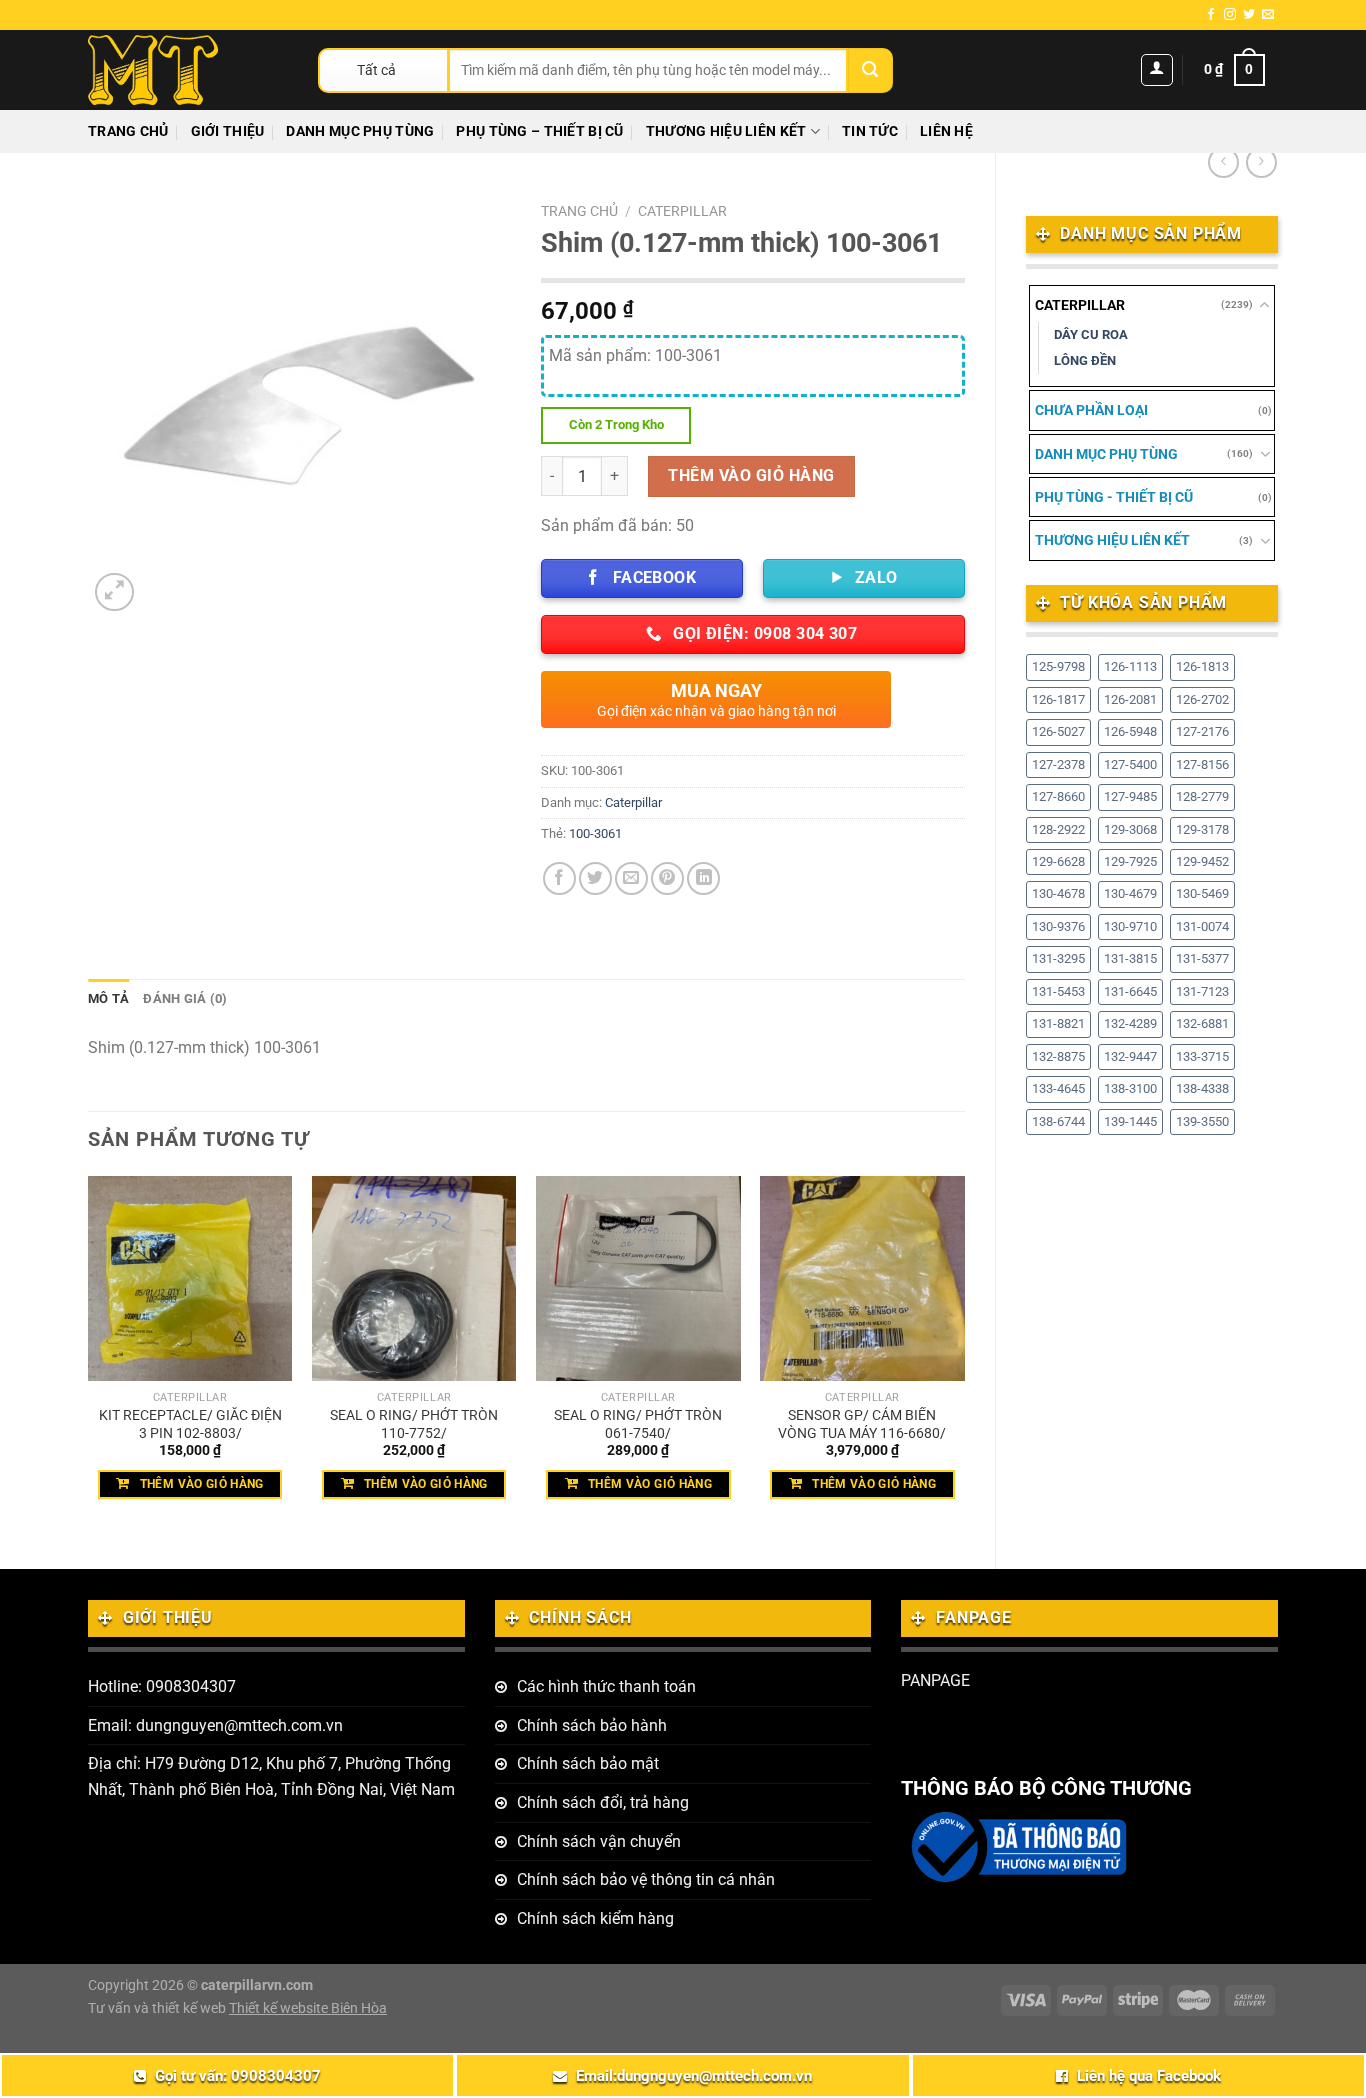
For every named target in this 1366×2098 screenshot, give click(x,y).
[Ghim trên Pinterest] (667, 878)
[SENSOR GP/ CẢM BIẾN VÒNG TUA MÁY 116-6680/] (862, 1278)
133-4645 (1058, 1088)
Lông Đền (1085, 360)
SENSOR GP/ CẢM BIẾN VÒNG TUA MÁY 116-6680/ (862, 1425)
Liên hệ (946, 131)
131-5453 (1058, 991)
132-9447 (1130, 1056)
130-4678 (1058, 893)
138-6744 (1058, 1121)
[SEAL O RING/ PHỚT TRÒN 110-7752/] (414, 1278)
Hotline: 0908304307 (162, 1686)
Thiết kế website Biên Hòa (308, 2008)
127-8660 (1058, 796)
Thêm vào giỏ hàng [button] (202, 1484)
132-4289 (1130, 1023)
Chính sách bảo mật (588, 1763)
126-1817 (1058, 699)
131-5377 (1202, 958)
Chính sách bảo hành (592, 1725)
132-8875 (1058, 1056)
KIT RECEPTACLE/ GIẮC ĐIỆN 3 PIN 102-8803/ (190, 1425)
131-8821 (1058, 1023)
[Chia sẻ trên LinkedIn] (703, 878)
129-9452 (1202, 861)
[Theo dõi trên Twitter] (1249, 15)
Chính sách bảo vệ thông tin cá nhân (646, 1879)
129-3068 (1130, 829)
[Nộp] (870, 70)
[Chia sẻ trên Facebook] (559, 878)
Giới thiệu (228, 131)
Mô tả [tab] (108, 998)
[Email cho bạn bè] (631, 878)
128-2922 (1058, 829)
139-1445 (1130, 1121)
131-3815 (1130, 958)
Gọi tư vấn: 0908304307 (238, 2076)
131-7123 (1202, 991)
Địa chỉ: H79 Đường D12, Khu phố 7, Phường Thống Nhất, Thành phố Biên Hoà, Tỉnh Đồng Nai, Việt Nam (271, 1776)
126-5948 (1130, 731)
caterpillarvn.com (257, 1985)
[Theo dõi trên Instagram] (1230, 15)
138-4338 (1202, 1088)
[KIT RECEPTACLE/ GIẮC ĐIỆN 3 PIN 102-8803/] (190, 1278)
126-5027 (1058, 731)
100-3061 (595, 833)
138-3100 (1130, 1088)
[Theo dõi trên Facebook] (1211, 15)
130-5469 (1202, 893)
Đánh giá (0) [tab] (185, 998)
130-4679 (1130, 893)
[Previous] (89, 1355)
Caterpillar (1080, 305)
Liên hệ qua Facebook (1149, 2076)
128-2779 (1202, 796)
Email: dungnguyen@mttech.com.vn (215, 1725)
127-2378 (1058, 764)
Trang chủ (128, 131)
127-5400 (1130, 764)
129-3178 (1202, 829)
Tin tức (870, 131)
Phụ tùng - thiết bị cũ (1114, 497)
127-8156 (1202, 764)
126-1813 (1202, 666)
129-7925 (1130, 861)
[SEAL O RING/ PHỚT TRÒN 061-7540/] (638, 1278)
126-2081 (1130, 699)
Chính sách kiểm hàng (595, 1918)
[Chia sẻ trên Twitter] (595, 878)
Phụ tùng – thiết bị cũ (539, 131)
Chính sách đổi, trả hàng (603, 1802)
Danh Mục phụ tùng (360, 131)
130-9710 (1130, 926)
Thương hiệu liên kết (726, 131)
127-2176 (1202, 731)
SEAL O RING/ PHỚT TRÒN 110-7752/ (414, 1425)
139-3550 (1202, 1121)
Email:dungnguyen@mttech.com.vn (694, 2076)
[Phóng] (114, 592)
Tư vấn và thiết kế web (158, 2008)
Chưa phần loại (1091, 410)
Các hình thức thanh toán (606, 1686)
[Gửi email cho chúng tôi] (1268, 15)
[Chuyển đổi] (1265, 305)
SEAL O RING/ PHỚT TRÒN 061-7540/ (638, 1425)
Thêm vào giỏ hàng (751, 475)
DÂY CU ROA (1091, 334)
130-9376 (1058, 926)
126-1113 (1130, 666)
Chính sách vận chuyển (599, 1841)
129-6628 (1058, 861)
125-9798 (1058, 666)
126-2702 (1202, 699)
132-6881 (1202, 1023)
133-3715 (1202, 1056)
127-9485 (1130, 796)
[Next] (964, 1355)
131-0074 (1202, 926)
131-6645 (1130, 991)
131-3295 (1058, 958)
